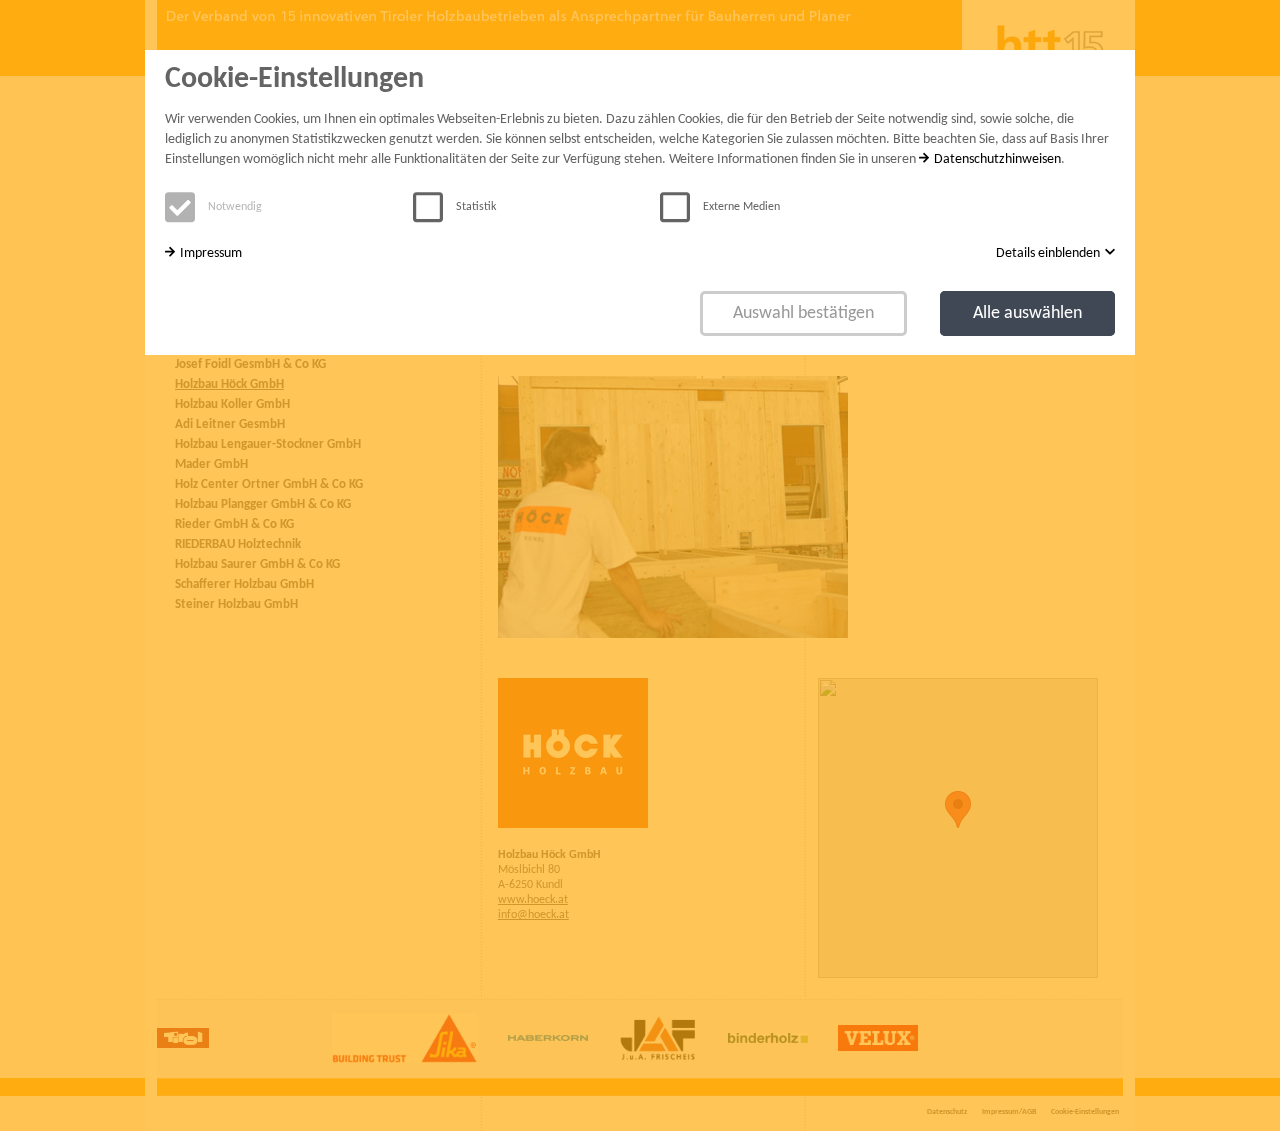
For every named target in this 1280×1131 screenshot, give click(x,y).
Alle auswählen (1027, 313)
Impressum (211, 253)
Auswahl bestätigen (803, 313)
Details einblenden (1048, 253)
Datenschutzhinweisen (997, 159)
